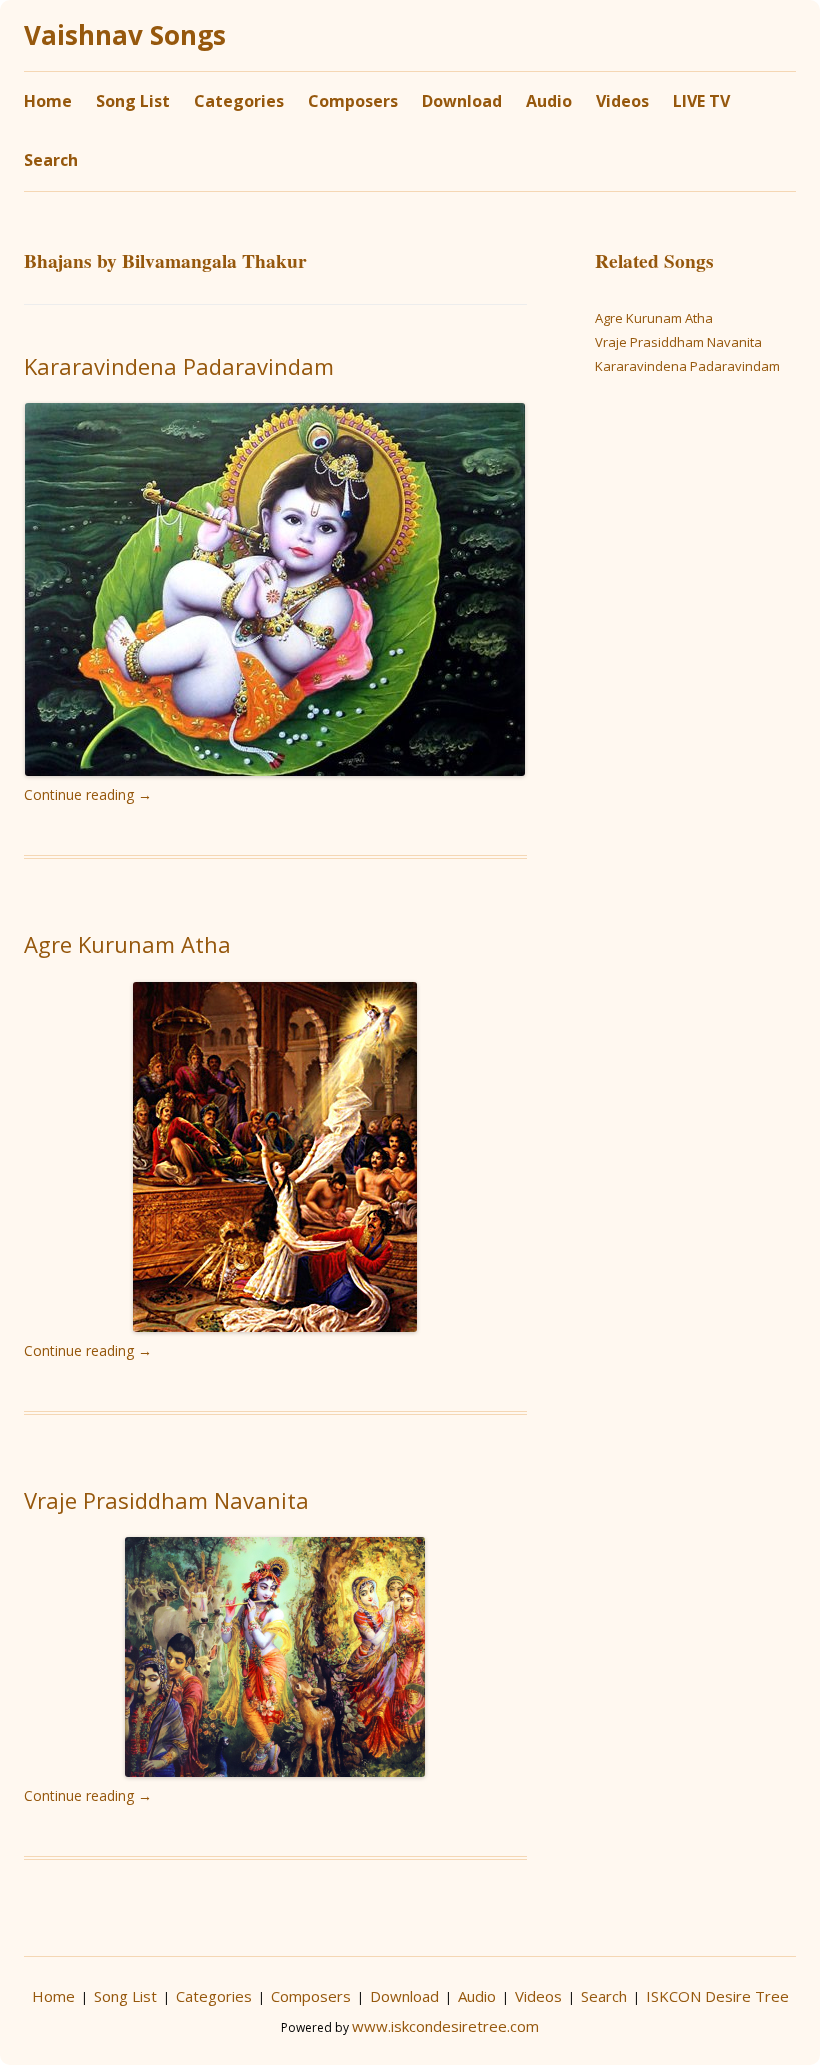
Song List (133, 101)
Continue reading (88, 794)
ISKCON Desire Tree (717, 1996)
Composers (353, 101)
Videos (622, 101)
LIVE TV (701, 101)
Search (51, 160)
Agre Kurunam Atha (127, 944)
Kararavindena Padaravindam (179, 366)
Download (462, 101)
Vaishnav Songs (125, 35)
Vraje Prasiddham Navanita (166, 1500)
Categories (239, 101)
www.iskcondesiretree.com (445, 2026)
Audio (549, 101)
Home (48, 101)
